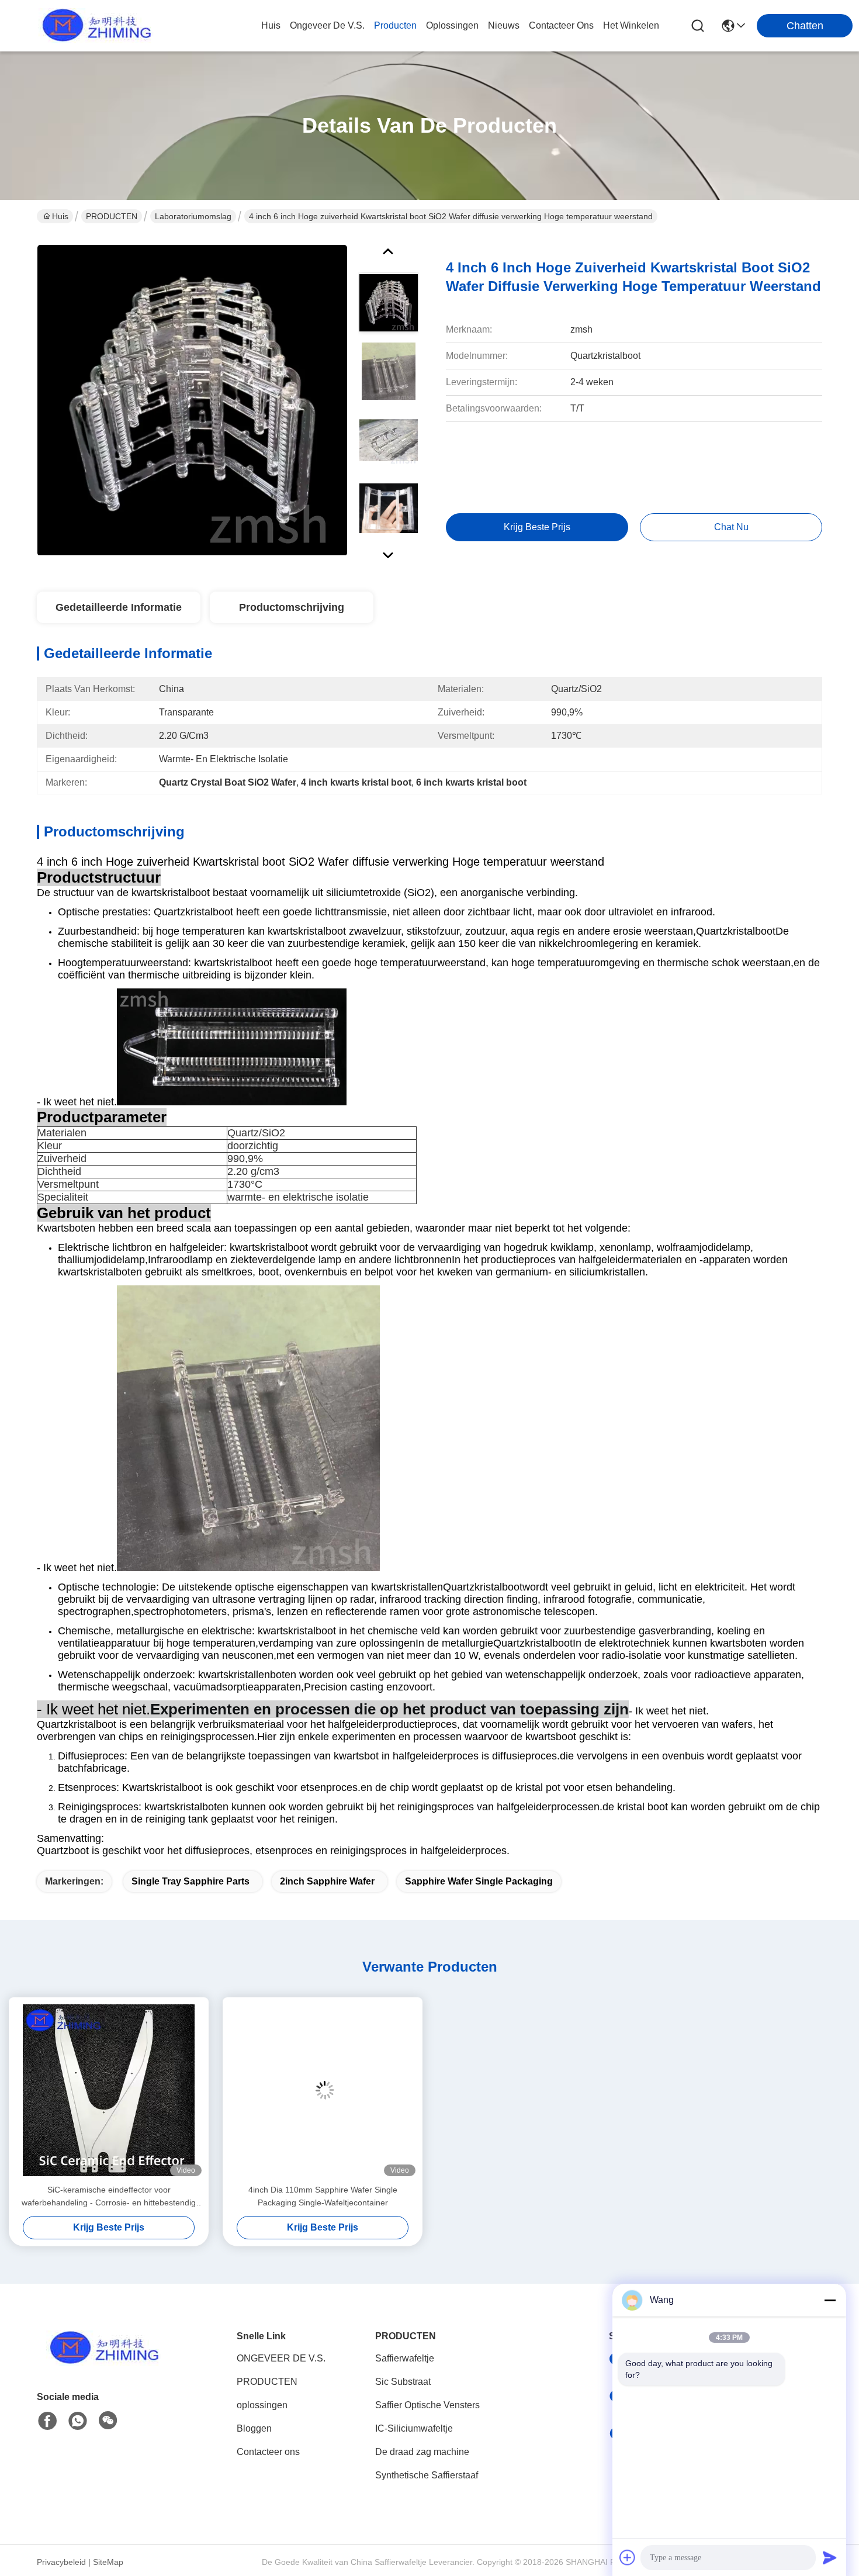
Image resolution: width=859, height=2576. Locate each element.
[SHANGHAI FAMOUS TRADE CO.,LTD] (93, 26)
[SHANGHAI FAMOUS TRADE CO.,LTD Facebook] (47, 2421)
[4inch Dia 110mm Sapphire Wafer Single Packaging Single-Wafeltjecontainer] (323, 2090)
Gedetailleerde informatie (119, 607)
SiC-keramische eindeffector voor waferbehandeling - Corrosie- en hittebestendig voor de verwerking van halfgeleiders (109, 2197)
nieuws (504, 25)
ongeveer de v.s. (327, 25)
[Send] (830, 2557)
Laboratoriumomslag (193, 216)
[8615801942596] (78, 2421)
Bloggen (254, 2428)
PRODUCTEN (112, 216)
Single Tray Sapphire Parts (190, 1881)
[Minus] (830, 2300)
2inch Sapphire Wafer (327, 1881)
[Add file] (628, 2557)
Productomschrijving (292, 607)
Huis (271, 25)
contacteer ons (561, 25)
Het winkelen (631, 25)
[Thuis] (101, 2362)
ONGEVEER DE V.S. (281, 2358)
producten (395, 25)
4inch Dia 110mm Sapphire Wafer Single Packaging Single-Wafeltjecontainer (323, 2196)
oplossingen (452, 25)
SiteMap (108, 2562)
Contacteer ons (268, 2452)
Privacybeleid (61, 2562)
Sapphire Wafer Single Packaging (479, 1881)
